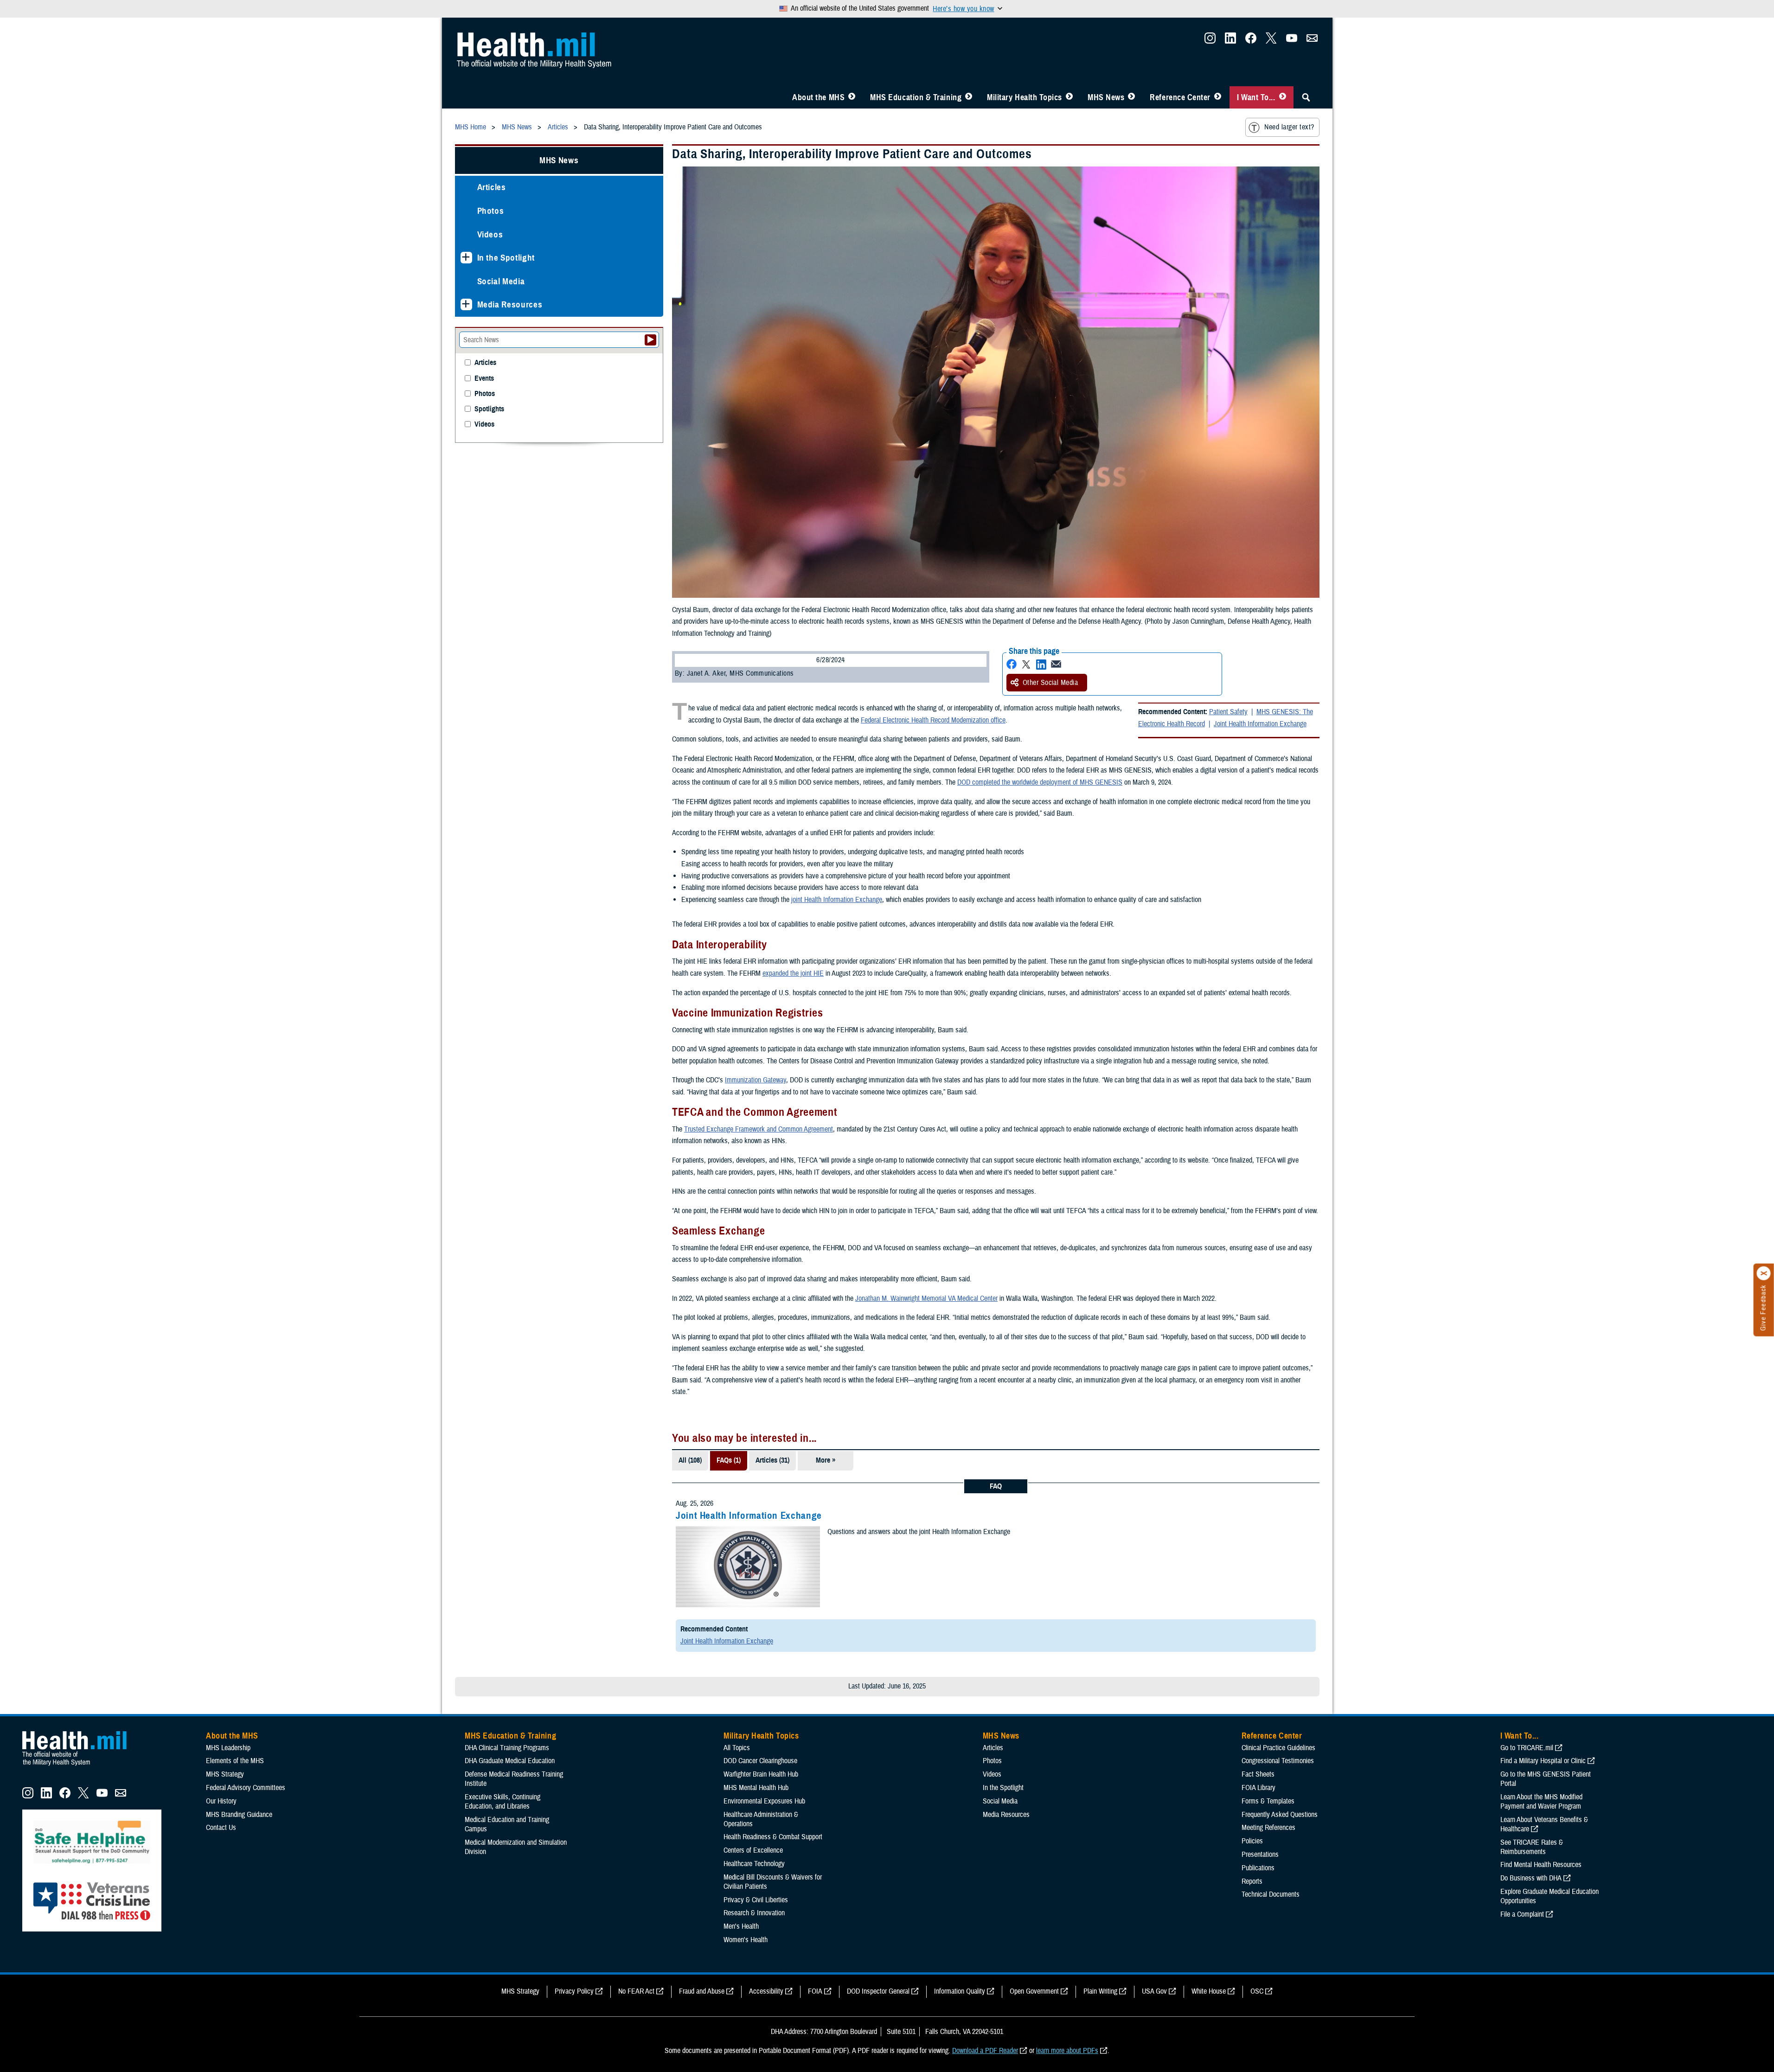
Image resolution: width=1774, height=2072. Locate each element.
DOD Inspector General (878, 1991)
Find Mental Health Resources (1541, 1865)
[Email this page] (1056, 664)
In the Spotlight (506, 258)
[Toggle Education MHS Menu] (969, 97)
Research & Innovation (754, 1913)
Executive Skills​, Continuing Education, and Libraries (503, 1802)
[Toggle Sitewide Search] (1306, 97)
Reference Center (1180, 97)
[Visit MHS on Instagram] (1210, 41)
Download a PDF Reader (985, 2051)
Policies (1252, 1841)
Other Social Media (1050, 683)
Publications (1258, 1868)
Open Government (1034, 1991)
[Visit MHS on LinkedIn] (1230, 41)
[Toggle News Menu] (1131, 97)
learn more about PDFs (1067, 2051)
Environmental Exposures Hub (764, 1801)
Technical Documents (1271, 1894)
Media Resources (510, 304)
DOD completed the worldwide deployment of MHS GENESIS (1040, 782)
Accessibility (766, 1991)
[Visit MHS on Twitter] (1271, 41)
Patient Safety (1228, 712)
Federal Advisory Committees (246, 1788)
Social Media (501, 281)
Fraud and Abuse (702, 1991)
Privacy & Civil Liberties (756, 1900)
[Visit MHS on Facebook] (1251, 41)
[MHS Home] (80, 1766)
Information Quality (960, 1991)
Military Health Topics (1025, 97)
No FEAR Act (636, 1991)
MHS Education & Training (916, 97)
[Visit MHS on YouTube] (1292, 41)
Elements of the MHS (235, 1761)
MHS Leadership (228, 1748)
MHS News (1106, 97)
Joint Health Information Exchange (1260, 724)
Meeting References (1268, 1828)
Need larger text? (1289, 127)
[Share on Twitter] (1026, 664)
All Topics (737, 1748)
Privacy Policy (574, 1991)
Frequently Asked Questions (1280, 1815)
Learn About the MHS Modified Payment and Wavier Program (1541, 1802)
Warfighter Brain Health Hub (761, 1774)
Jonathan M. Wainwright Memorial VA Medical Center (926, 1298)
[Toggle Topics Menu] (1069, 97)
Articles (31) (772, 1460)
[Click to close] (1764, 1273)
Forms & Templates (1268, 1801)
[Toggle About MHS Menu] (852, 97)
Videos (490, 234)
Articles (492, 187)
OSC (1257, 1991)
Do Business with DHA (1531, 1878)
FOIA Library (1258, 1788)
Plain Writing (1100, 1991)
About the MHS (818, 97)
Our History (221, 1801)
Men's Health (741, 1926)
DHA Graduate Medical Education (510, 1761)
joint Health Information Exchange (837, 900)
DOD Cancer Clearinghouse (760, 1761)
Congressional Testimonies (1278, 1761)
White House (1209, 1991)
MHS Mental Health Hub (756, 1788)
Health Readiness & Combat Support (773, 1837)
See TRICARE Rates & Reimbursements (1532, 1847)
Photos (491, 211)
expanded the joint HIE (793, 973)
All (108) (690, 1460)
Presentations (1260, 1855)
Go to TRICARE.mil (1527, 1748)
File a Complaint (1522, 1914)
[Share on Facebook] (1012, 664)
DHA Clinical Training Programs (507, 1748)
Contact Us (221, 1828)
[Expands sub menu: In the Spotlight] (466, 258)
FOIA (815, 1991)
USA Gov (1154, 1991)
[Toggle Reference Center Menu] (1218, 97)
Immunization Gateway (756, 1080)
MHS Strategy (225, 1774)
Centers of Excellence (753, 1850)
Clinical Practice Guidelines (1278, 1748)
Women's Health (746, 1940)
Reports (1252, 1881)
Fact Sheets (1258, 1774)
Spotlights (489, 409)
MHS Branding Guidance (239, 1815)
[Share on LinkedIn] (1041, 664)
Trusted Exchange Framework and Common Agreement (759, 1129)
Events (484, 379)
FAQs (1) (729, 1460)
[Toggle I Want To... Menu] (1283, 97)
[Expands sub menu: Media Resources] (466, 304)
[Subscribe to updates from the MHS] (1312, 41)
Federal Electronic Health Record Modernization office (933, 720)
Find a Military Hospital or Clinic (1543, 1761)
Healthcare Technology (754, 1864)
